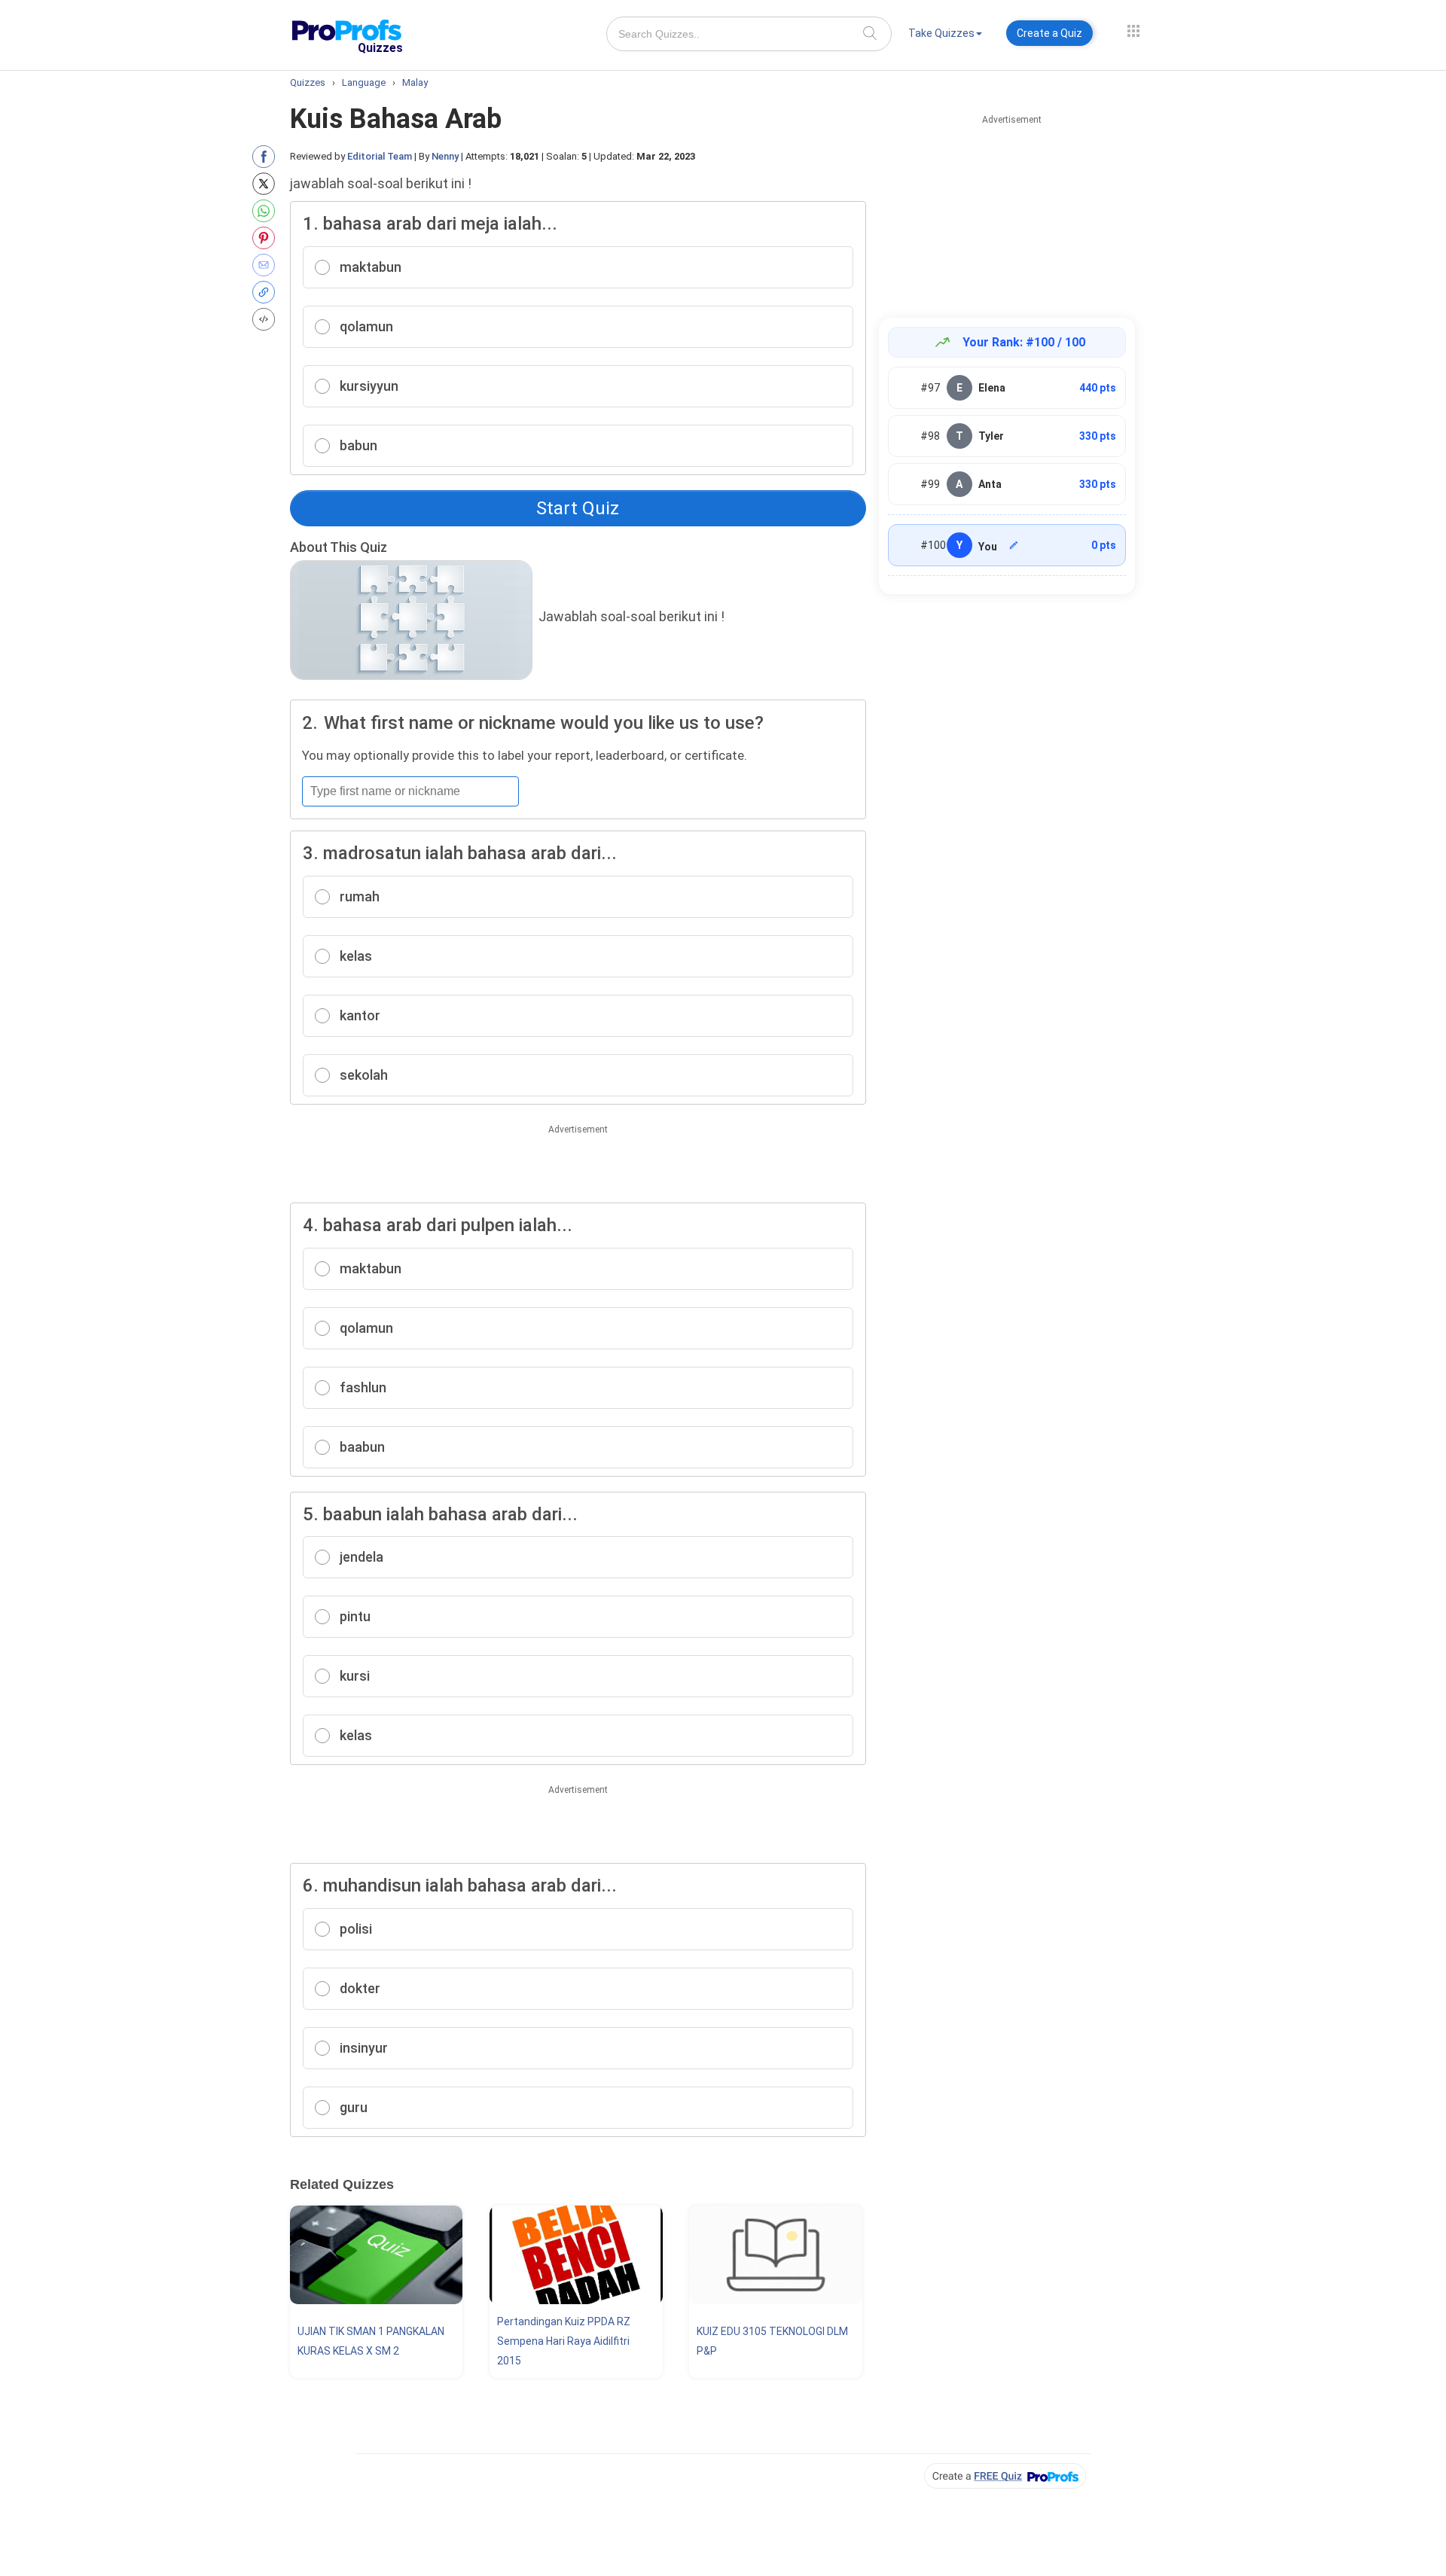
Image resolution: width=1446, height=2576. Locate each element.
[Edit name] (1014, 545)
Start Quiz (578, 508)
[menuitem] (945, 36)
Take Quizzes (941, 33)
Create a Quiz (1049, 33)
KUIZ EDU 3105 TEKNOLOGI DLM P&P (772, 2341)
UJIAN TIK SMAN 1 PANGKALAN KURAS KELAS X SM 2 (371, 2341)
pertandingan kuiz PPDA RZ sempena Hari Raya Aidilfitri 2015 (564, 2341)
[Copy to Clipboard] (267, 292)
